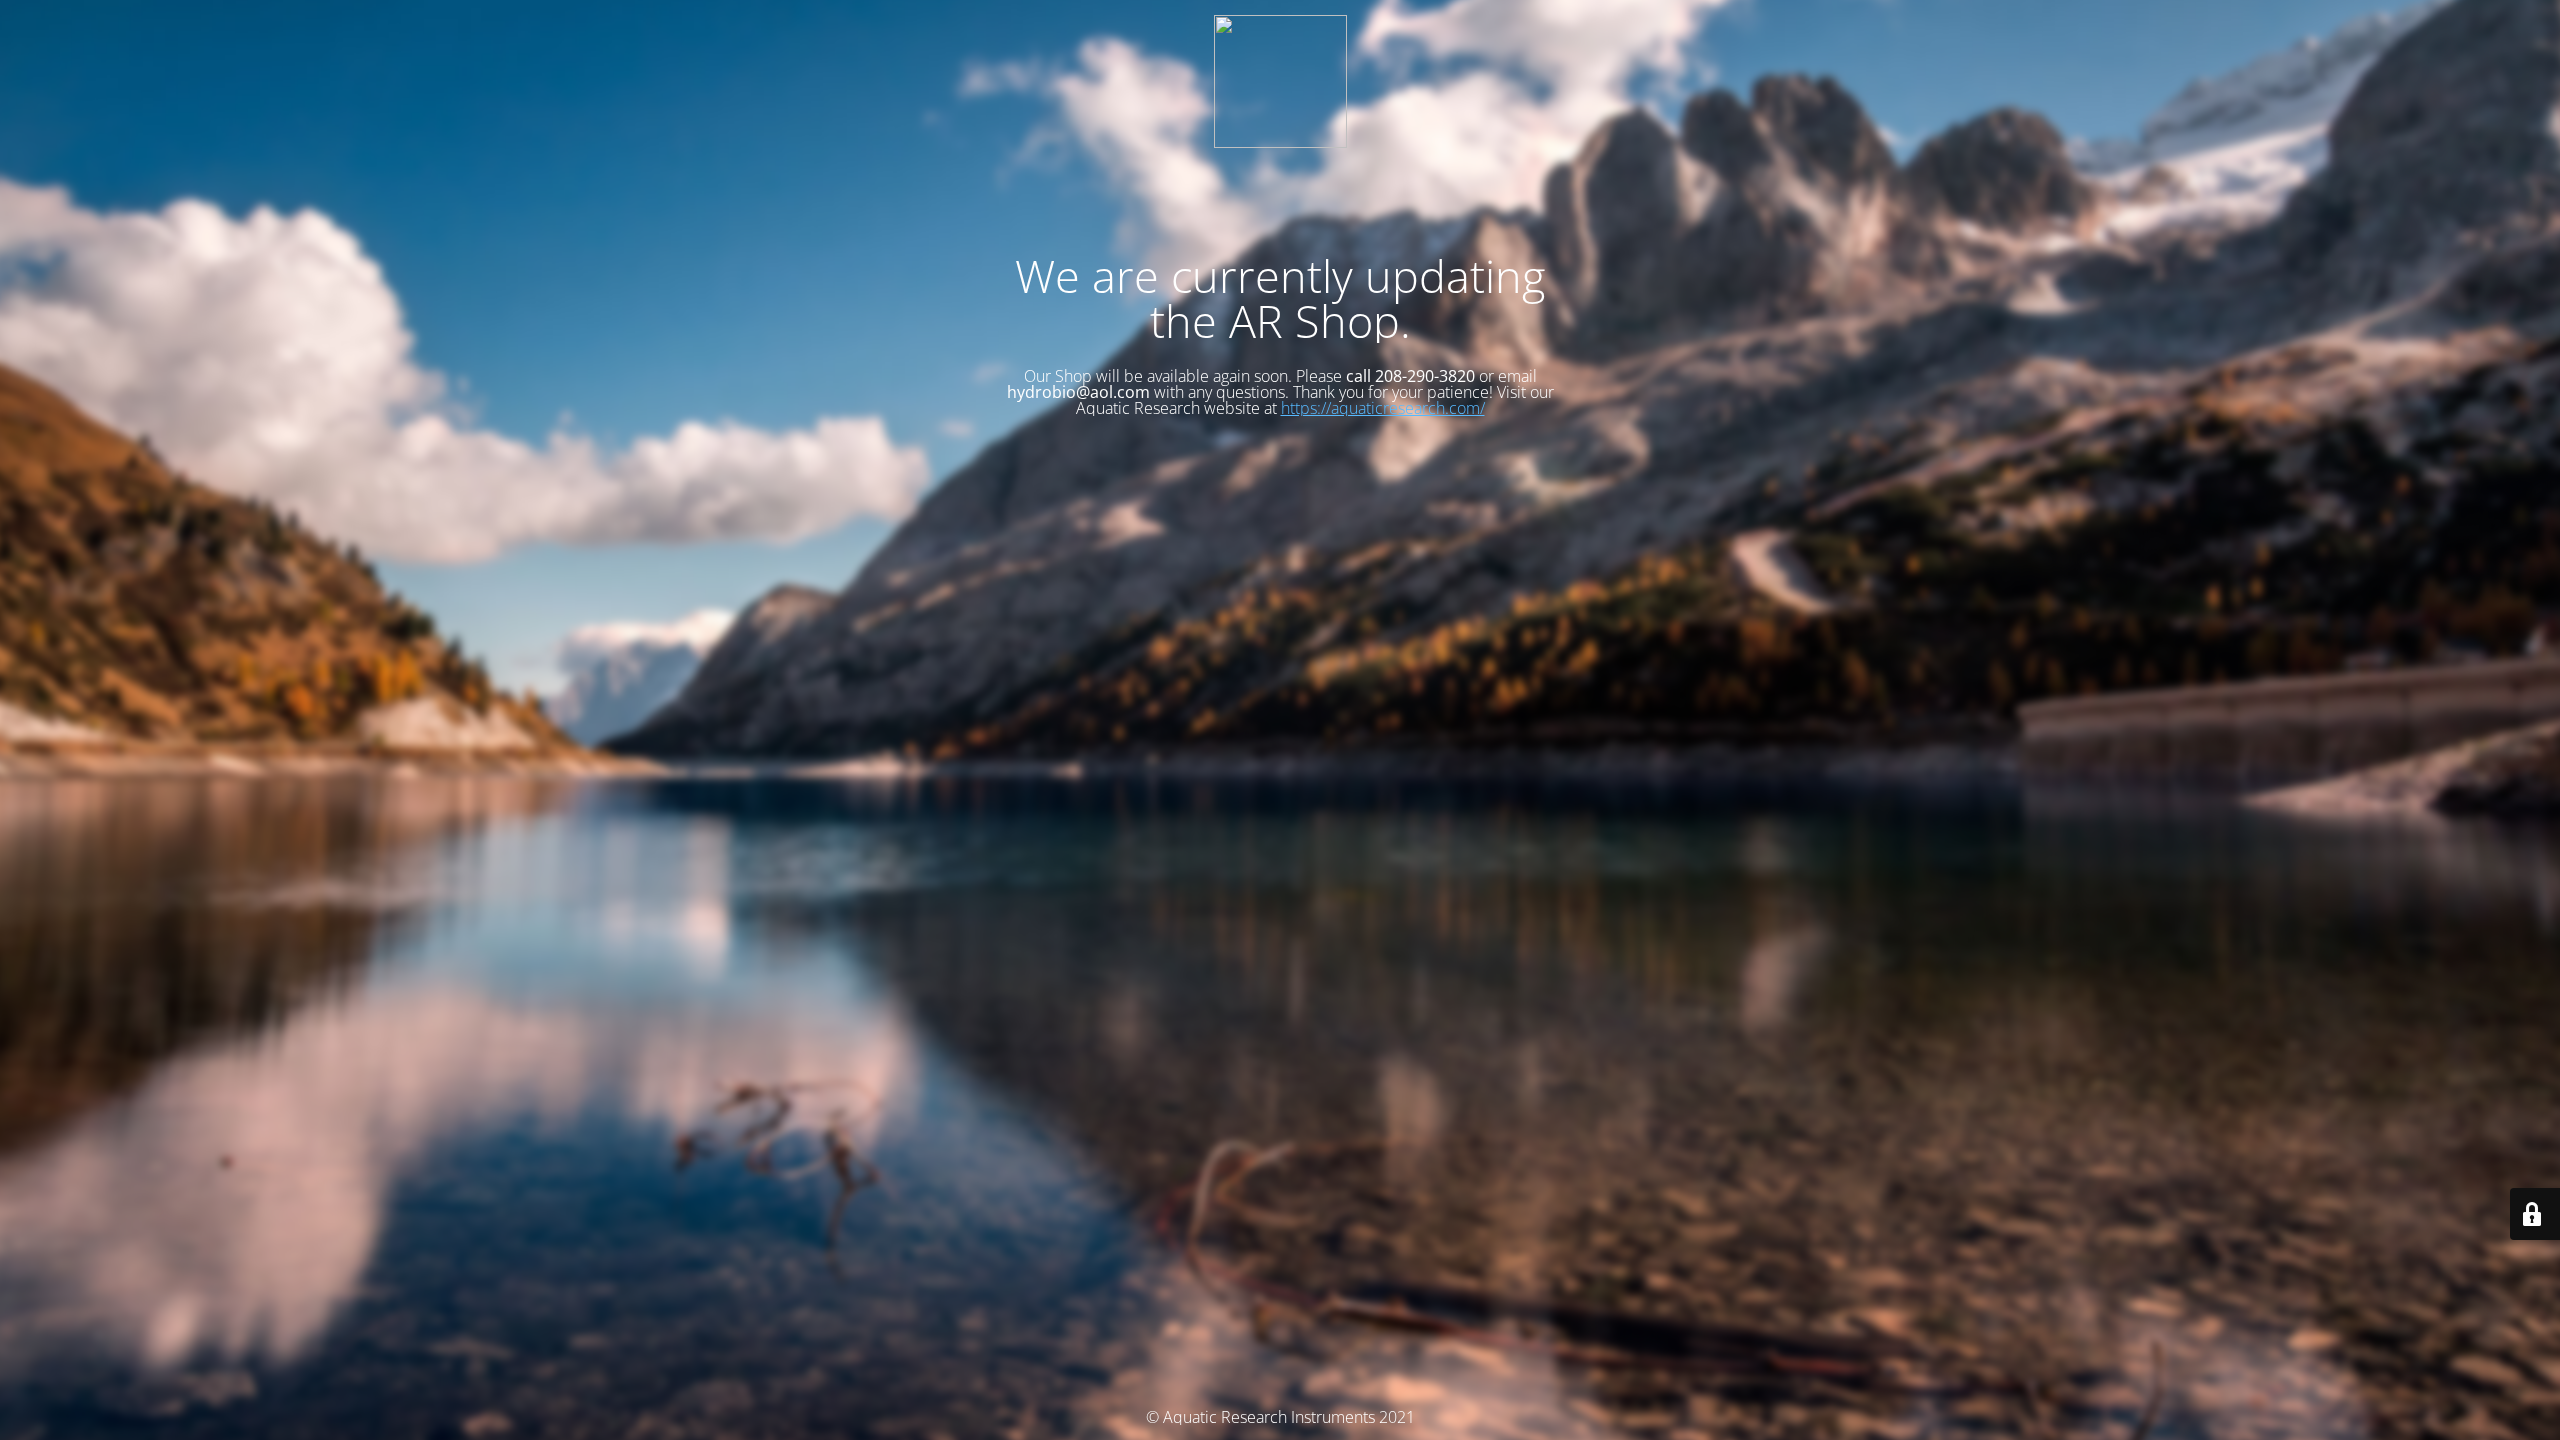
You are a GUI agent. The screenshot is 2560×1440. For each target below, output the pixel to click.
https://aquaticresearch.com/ (1383, 408)
